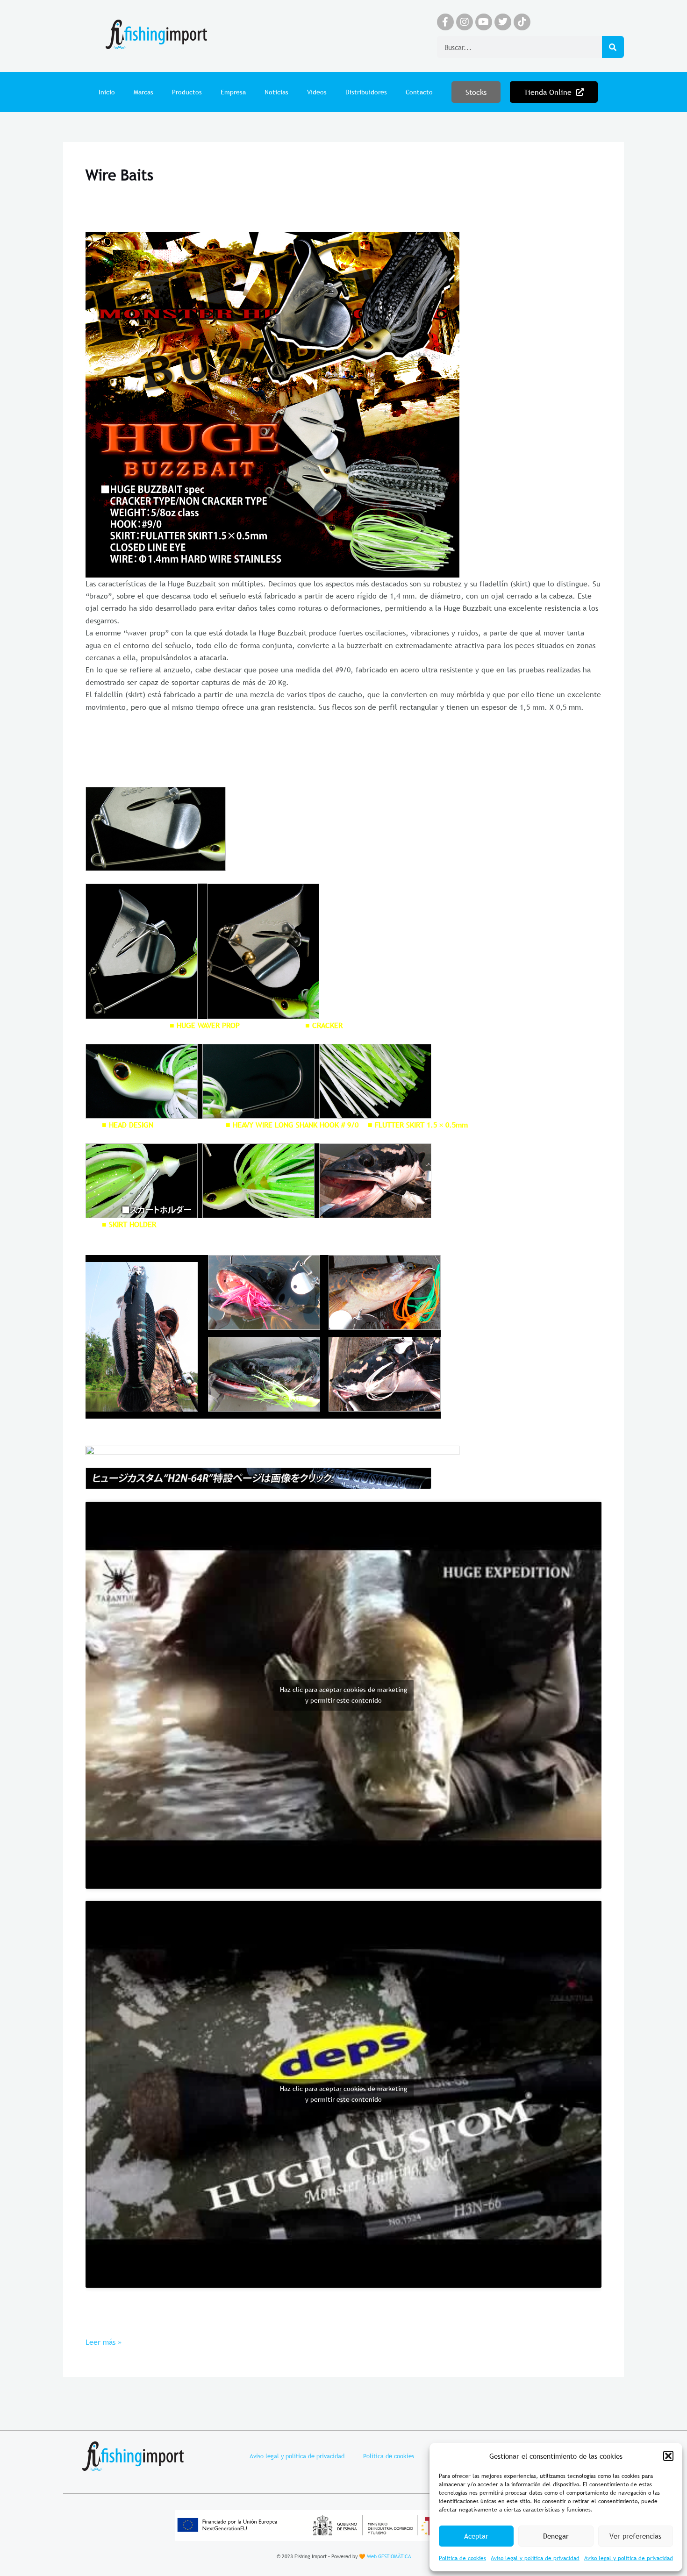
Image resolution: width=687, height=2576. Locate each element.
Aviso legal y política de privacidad (535, 2558)
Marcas (143, 92)
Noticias (276, 92)
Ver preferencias (635, 2536)
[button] (668, 2456)
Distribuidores (366, 92)
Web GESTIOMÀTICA (389, 2556)
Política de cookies (462, 2558)
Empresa (233, 92)
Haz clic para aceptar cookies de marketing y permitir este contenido (343, 1695)
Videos (317, 92)
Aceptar (476, 2536)
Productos (187, 92)
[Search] (613, 47)
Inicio (107, 92)
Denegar (556, 2536)
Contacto (419, 92)
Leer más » (104, 2341)
